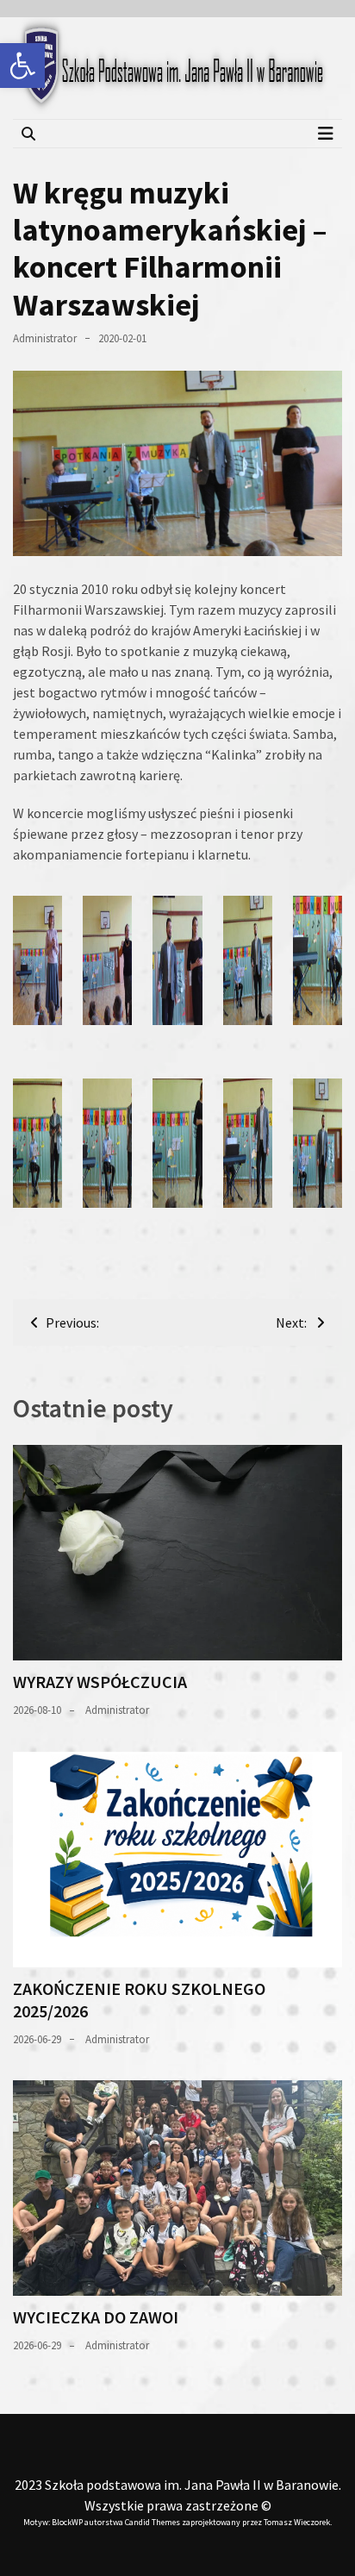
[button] (22, 66)
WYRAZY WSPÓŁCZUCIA (100, 1682)
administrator (45, 338)
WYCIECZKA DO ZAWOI (96, 2317)
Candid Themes (153, 2522)
